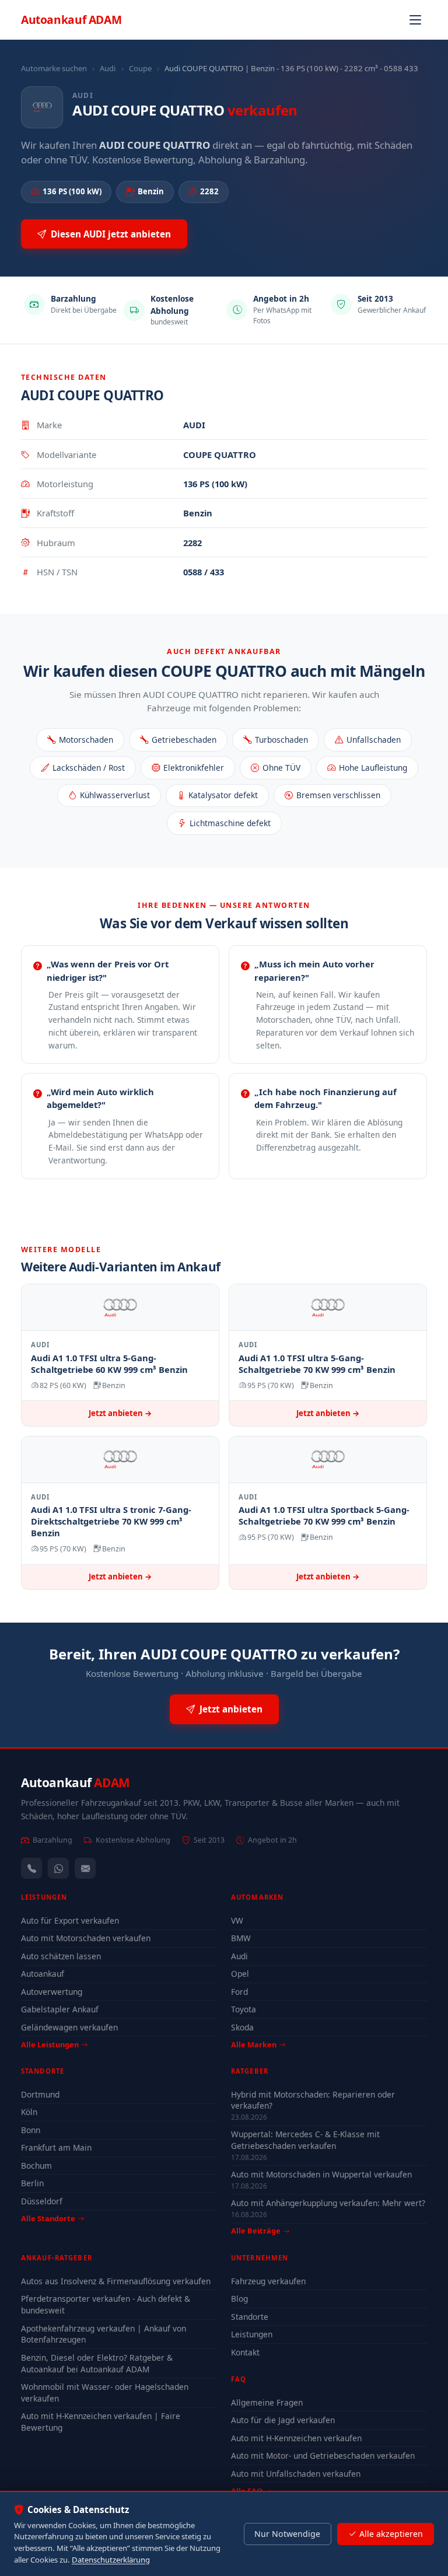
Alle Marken (254, 2044)
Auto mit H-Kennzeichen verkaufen (296, 2438)
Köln (29, 2112)
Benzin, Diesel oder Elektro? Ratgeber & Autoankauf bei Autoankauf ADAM (97, 2363)
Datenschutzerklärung (111, 2560)
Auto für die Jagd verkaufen (283, 2420)
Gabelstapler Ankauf (60, 2009)
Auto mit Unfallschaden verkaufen (296, 2474)
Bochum (36, 2166)
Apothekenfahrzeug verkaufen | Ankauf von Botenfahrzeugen (104, 2334)
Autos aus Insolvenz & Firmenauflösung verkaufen (116, 2281)
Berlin (32, 2183)
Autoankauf (71, 20)
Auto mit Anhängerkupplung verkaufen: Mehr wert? (328, 2203)
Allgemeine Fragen (267, 2402)
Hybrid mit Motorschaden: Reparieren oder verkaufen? (313, 2100)
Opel (240, 1974)
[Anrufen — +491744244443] (32, 1868)
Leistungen (252, 2334)
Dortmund (40, 2094)
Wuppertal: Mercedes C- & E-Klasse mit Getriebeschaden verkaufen (305, 2140)
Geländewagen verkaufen (69, 2027)
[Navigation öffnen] (415, 20)
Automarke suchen (54, 68)
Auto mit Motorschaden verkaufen (86, 1938)
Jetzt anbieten (231, 1709)
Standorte (250, 2317)
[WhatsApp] (58, 1868)
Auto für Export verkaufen (70, 1920)
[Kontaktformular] (85, 1868)
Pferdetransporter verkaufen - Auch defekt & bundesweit (106, 2304)
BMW (241, 1938)
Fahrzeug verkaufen (268, 2281)
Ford (239, 1992)
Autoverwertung (52, 1992)
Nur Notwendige (287, 2534)
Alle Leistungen (50, 2044)
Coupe (140, 68)
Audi (108, 68)
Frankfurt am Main (56, 2147)
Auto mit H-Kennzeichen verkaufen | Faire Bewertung (101, 2422)
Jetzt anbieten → (120, 1413)
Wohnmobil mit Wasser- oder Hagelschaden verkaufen (105, 2393)
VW (237, 1920)
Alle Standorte (48, 2218)
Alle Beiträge (256, 2231)
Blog (239, 2299)
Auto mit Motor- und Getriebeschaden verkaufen (323, 2456)
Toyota (244, 2009)
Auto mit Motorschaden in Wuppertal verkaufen (321, 2174)
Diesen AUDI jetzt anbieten (111, 234)
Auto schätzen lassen (61, 1956)
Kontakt (245, 2352)
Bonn (31, 2130)
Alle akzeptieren (391, 2534)
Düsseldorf (42, 2201)
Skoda (242, 2027)
